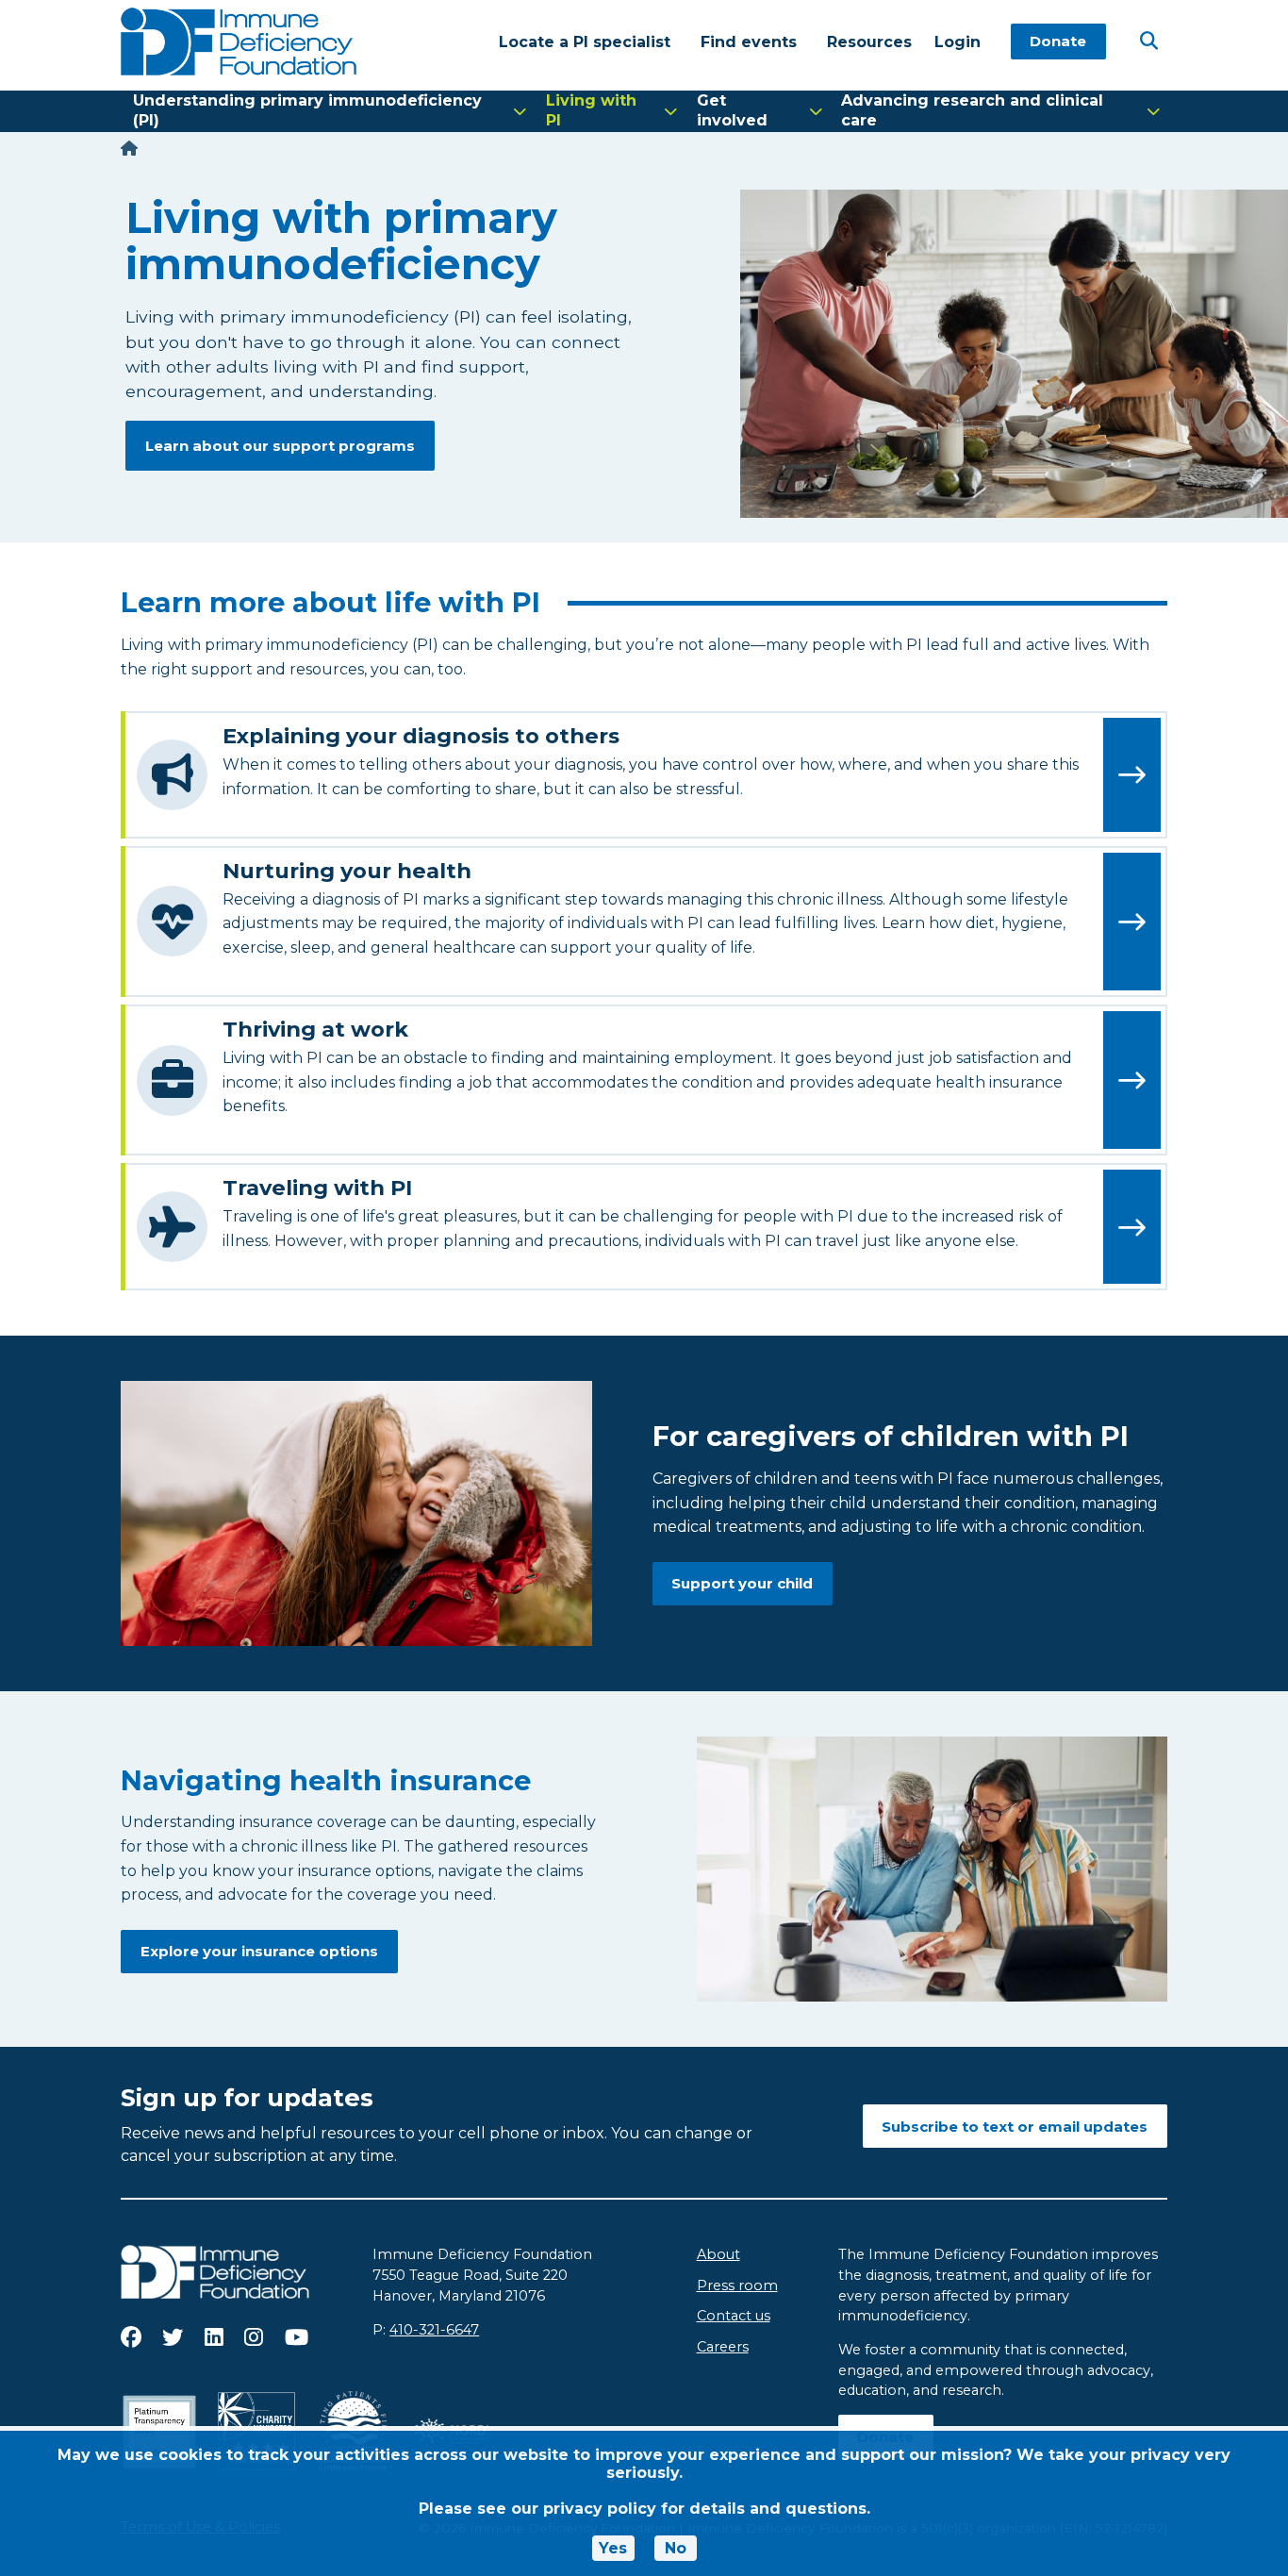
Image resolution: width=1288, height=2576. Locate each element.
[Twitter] (173, 2337)
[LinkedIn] (214, 2337)
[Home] (129, 149)
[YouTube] (297, 2337)
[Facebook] (131, 2337)
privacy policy (600, 2509)
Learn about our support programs (280, 446)
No (676, 2548)
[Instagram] (254, 2337)
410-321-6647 (434, 2330)
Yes (613, 2548)
